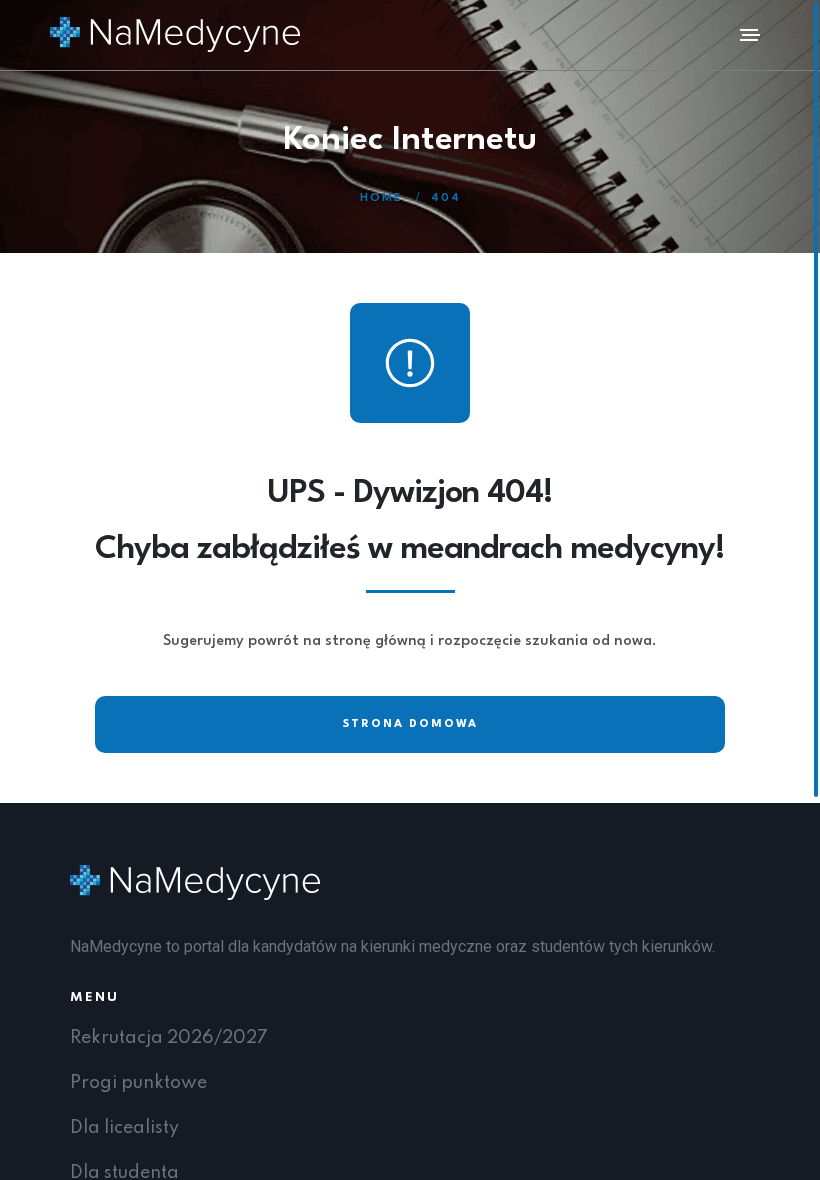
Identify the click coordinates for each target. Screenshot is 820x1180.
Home (381, 198)
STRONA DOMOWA (410, 724)
